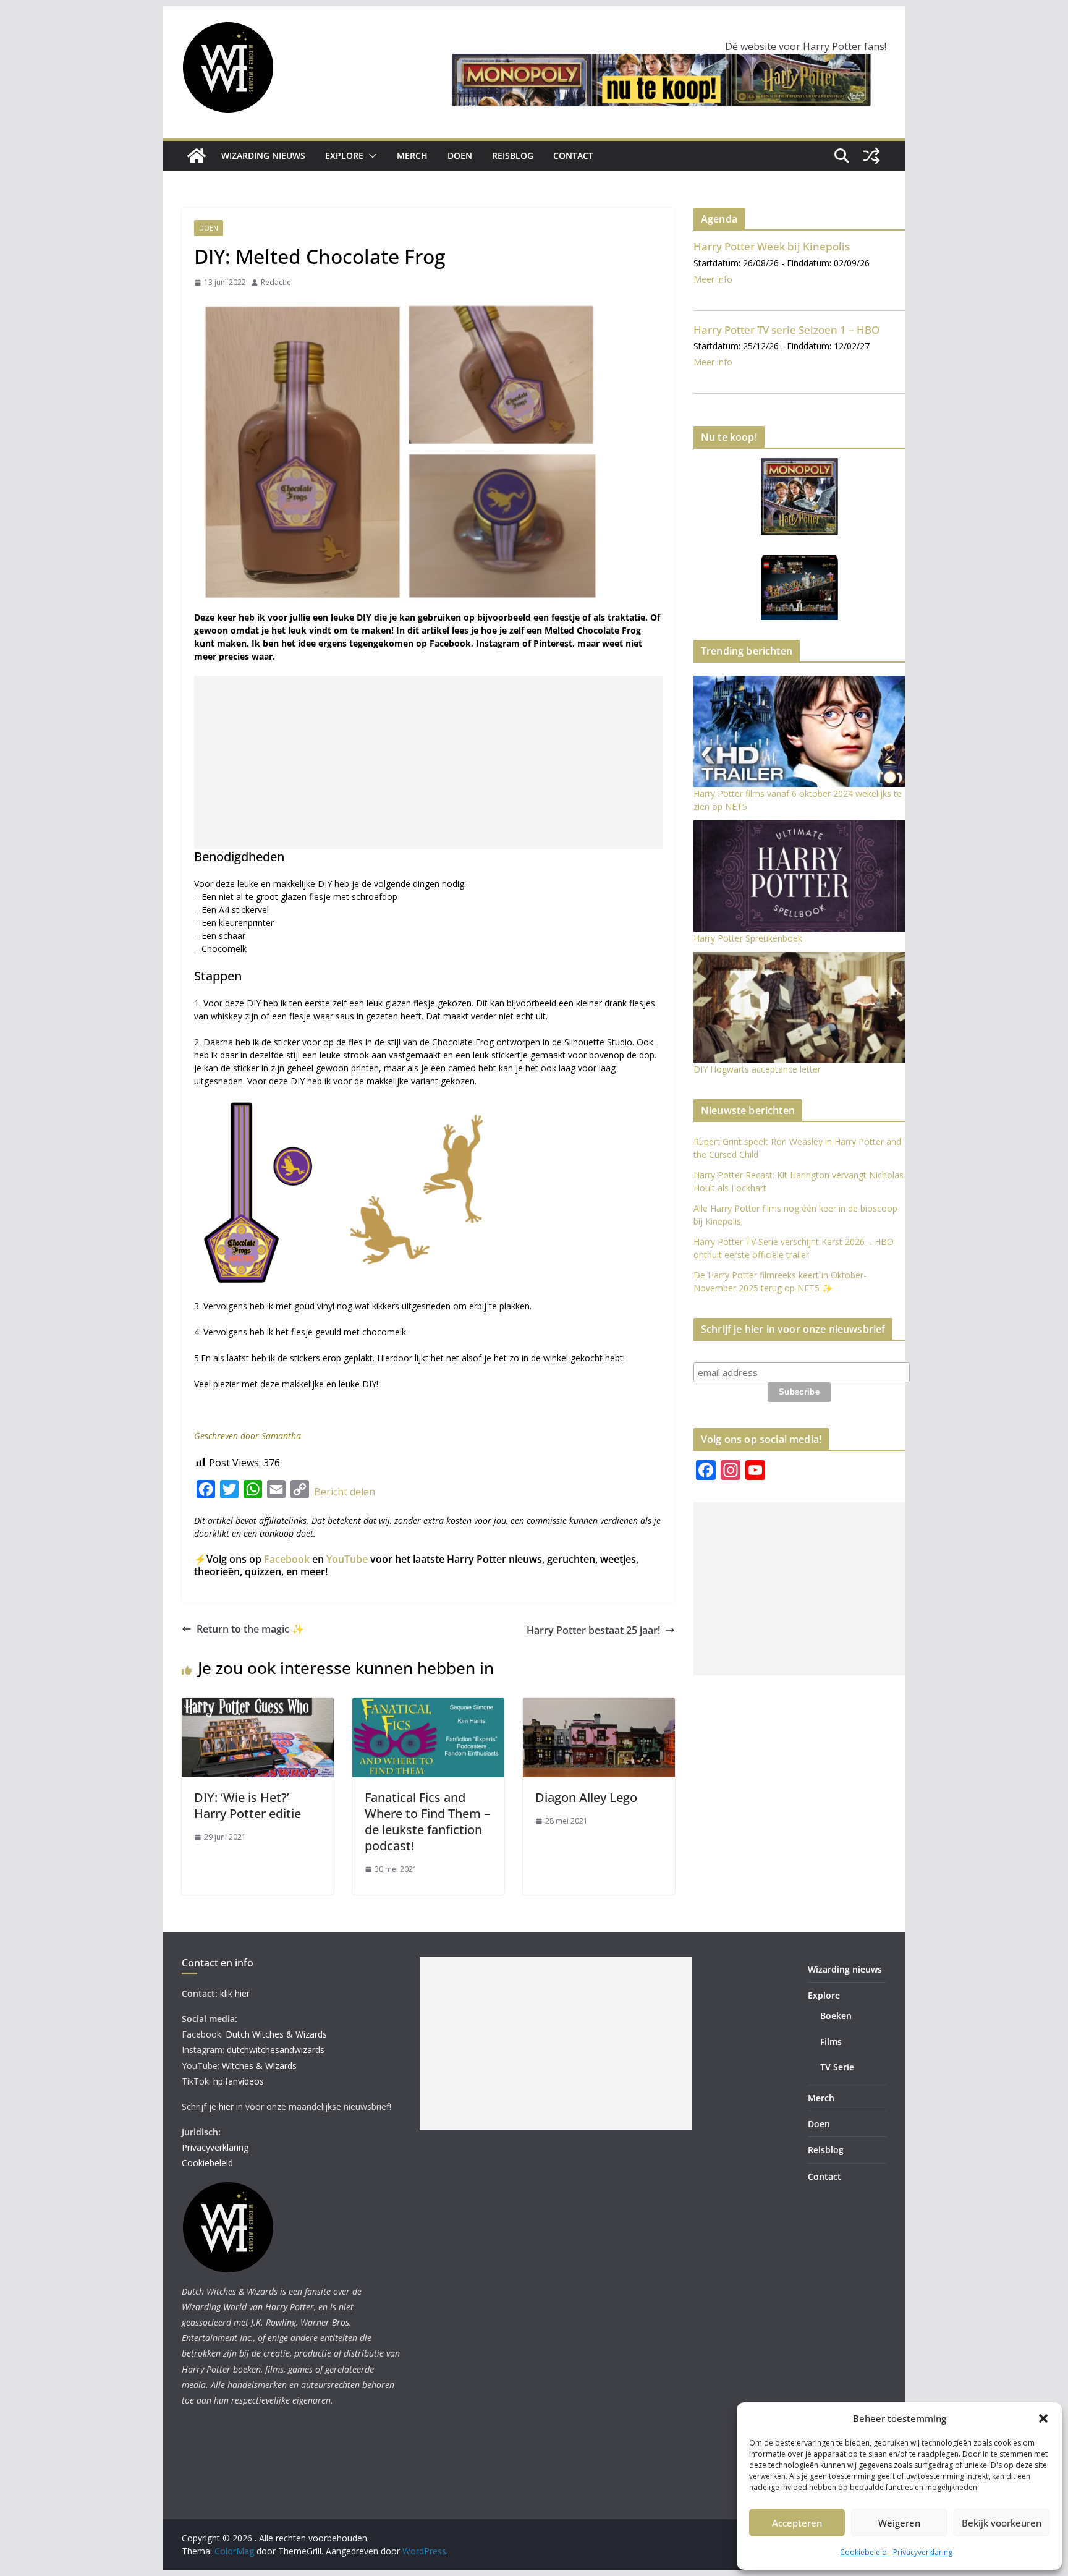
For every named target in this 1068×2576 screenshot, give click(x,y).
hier (226, 2106)
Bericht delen (345, 1492)
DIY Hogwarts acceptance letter (757, 1069)
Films (831, 2042)
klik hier (235, 1993)
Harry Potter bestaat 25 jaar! (593, 1630)
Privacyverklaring (923, 2552)
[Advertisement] (428, 762)
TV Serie (837, 2067)
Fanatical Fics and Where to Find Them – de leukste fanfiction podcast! (427, 1821)
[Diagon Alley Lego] (599, 1705)
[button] (1043, 2418)
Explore (344, 155)
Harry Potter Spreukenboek (748, 938)
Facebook (287, 1559)
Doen (460, 155)
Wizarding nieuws (263, 155)
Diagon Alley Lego (586, 1797)
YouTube (347, 1559)
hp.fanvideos (239, 2081)
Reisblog (513, 155)
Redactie (276, 282)
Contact (573, 155)
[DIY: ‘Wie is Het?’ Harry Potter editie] (258, 1705)
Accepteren (797, 2523)
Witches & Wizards (259, 2066)
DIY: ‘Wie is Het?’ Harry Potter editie (248, 1805)
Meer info (713, 279)
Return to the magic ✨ (250, 1629)
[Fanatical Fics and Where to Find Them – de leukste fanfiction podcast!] (428, 1705)
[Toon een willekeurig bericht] (871, 156)
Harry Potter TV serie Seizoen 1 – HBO (786, 330)
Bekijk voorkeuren (1002, 2523)
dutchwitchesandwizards (276, 2050)
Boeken (836, 2016)
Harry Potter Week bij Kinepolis (772, 246)
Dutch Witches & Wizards (276, 2034)
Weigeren (899, 2523)
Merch (412, 155)
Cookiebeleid (863, 2552)
